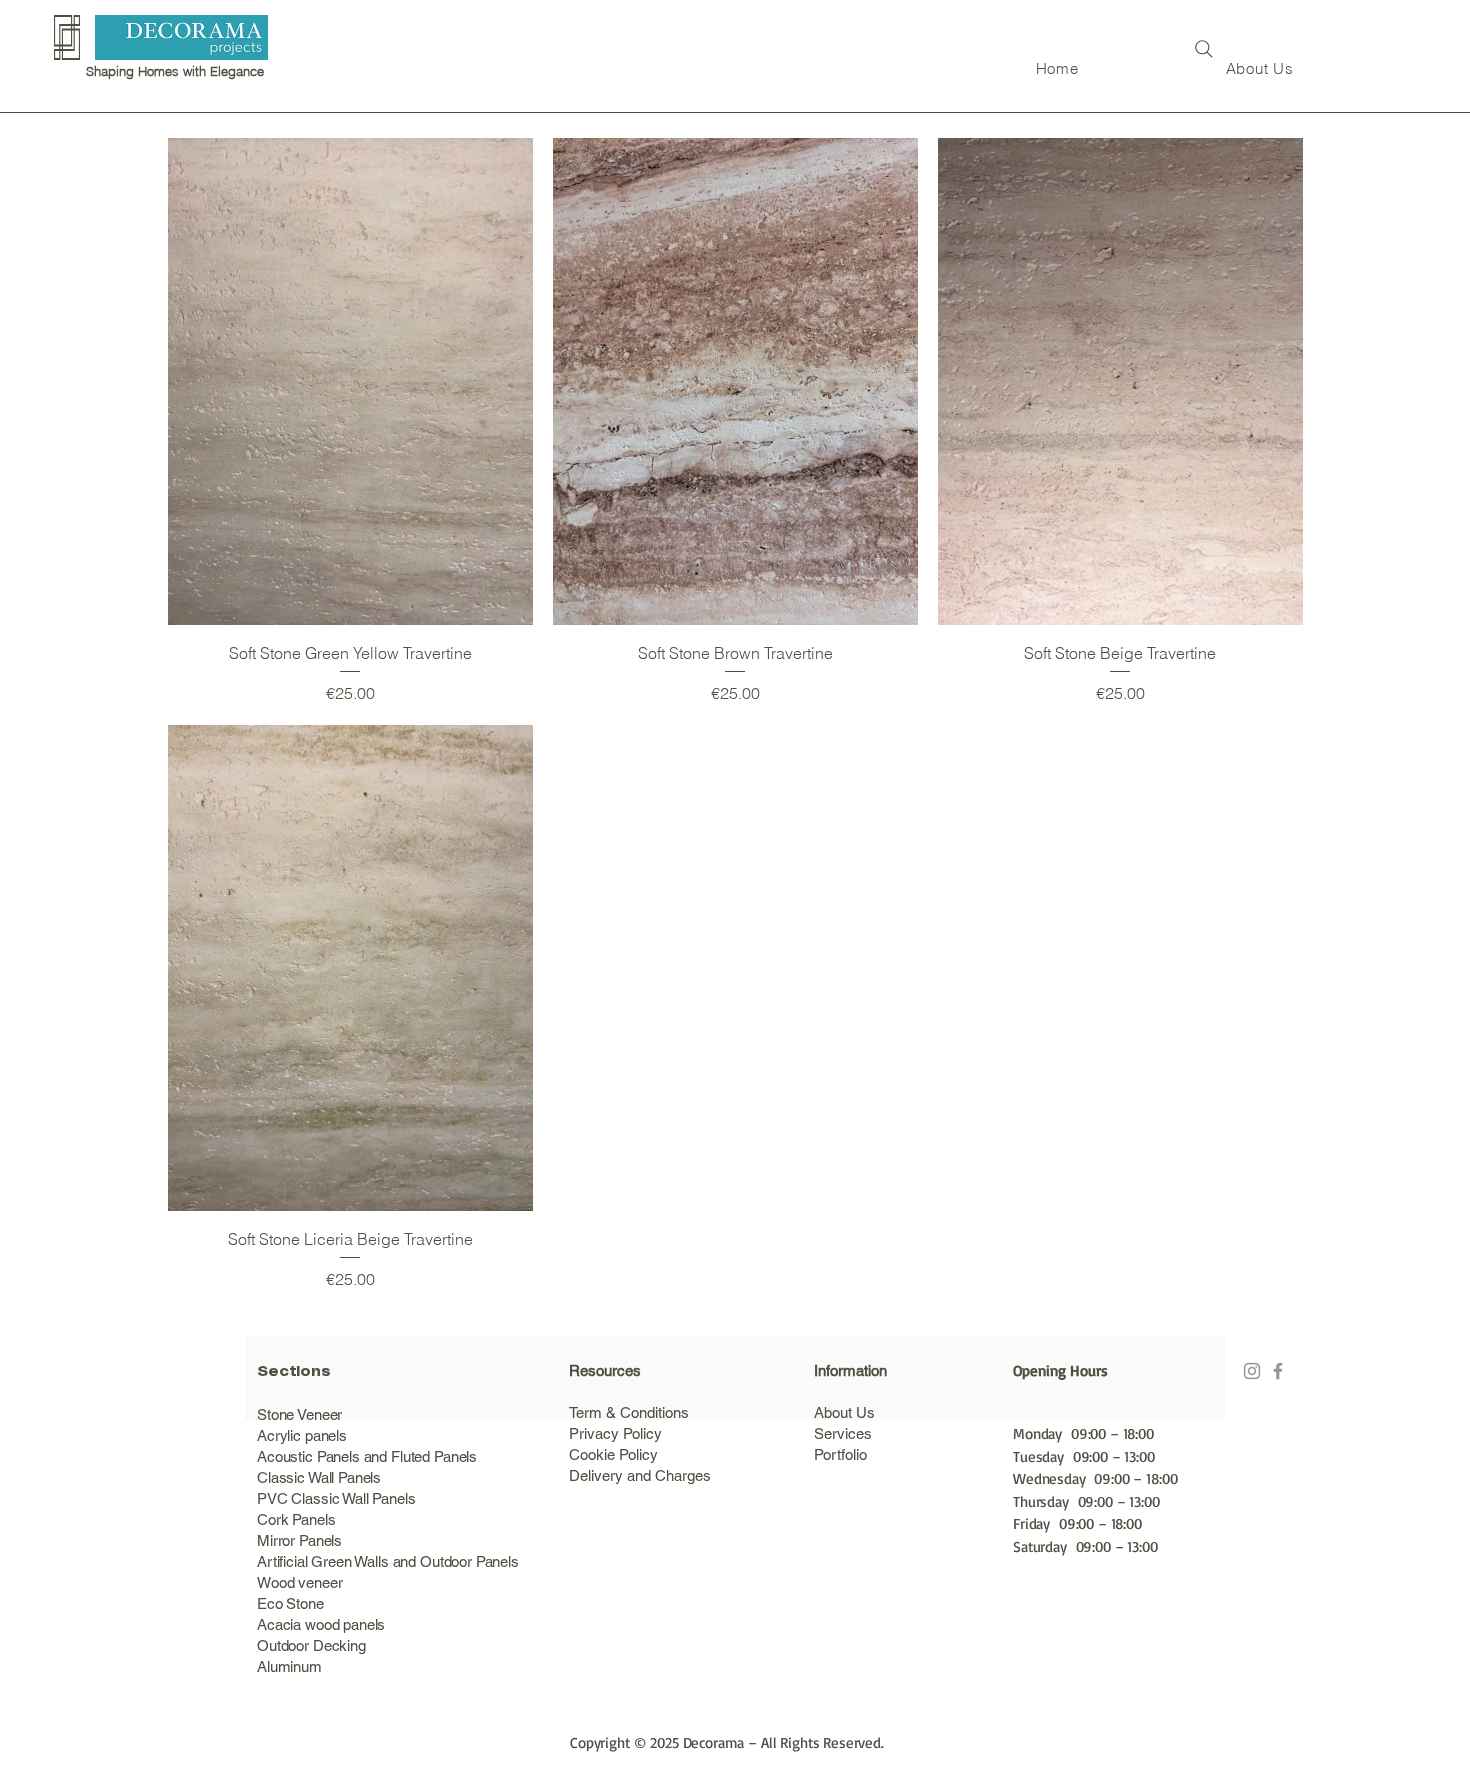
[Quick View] (350, 381)
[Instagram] (1252, 1371)
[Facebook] (1278, 1371)
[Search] (1204, 49)
